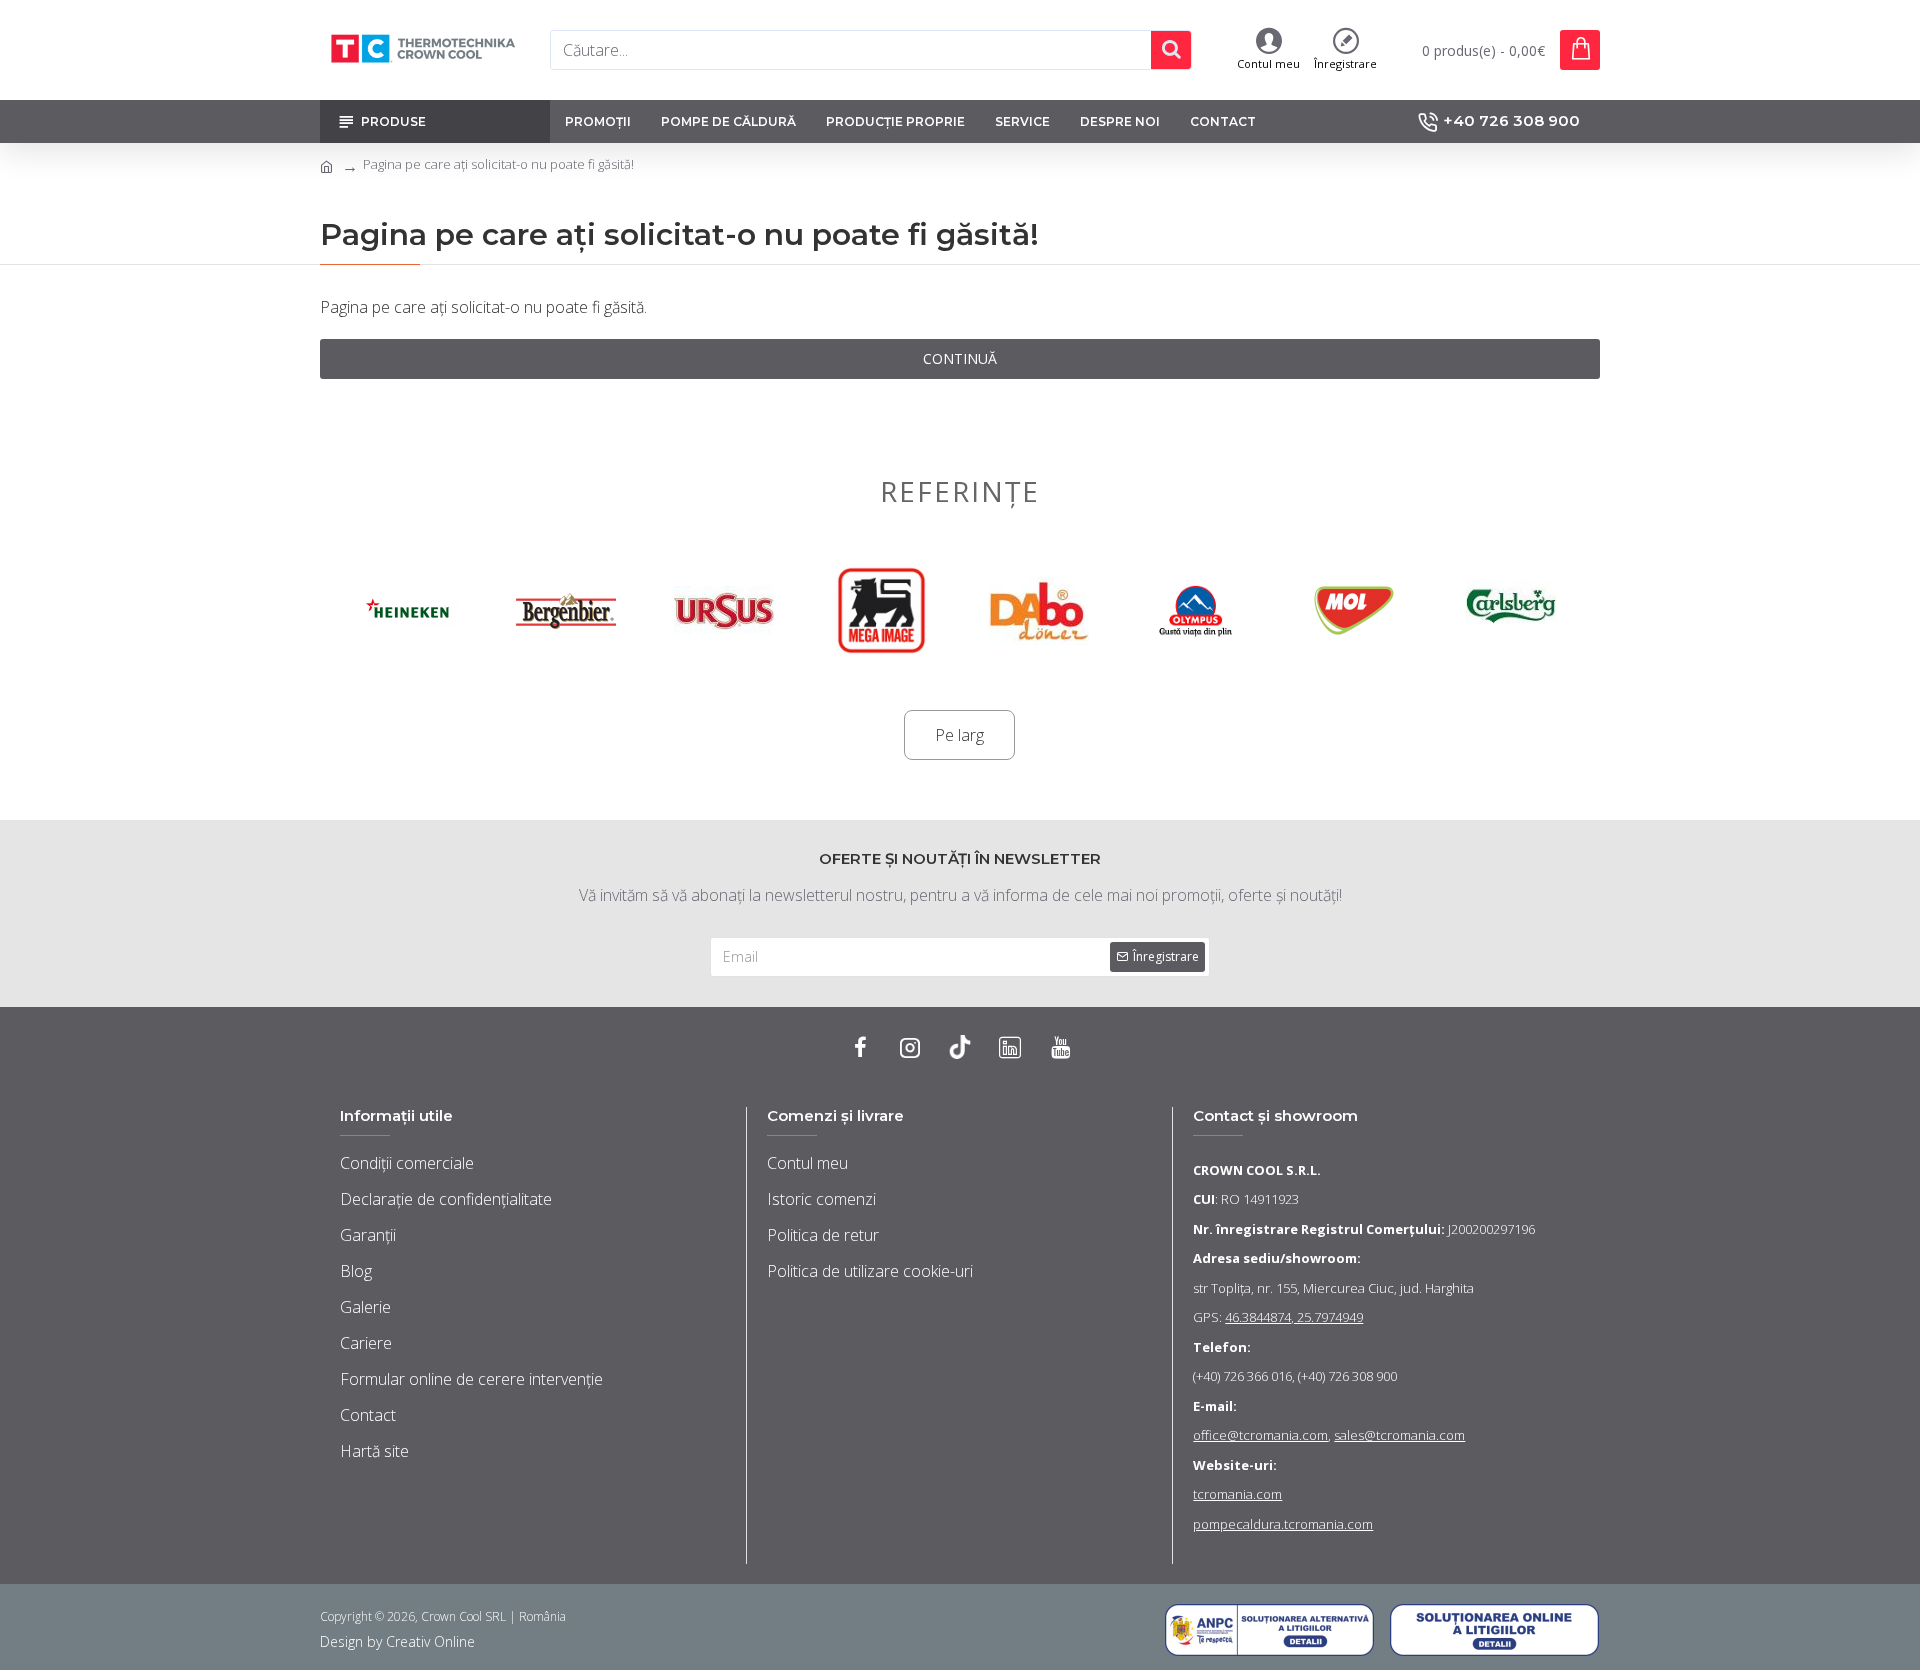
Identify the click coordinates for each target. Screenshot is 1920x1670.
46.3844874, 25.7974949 (1294, 1317)
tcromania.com (1237, 1494)
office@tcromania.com (1260, 1435)
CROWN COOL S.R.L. (1257, 1170)
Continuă (960, 358)
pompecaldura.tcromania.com (1283, 1524)
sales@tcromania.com (1399, 1435)
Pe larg (959, 735)
